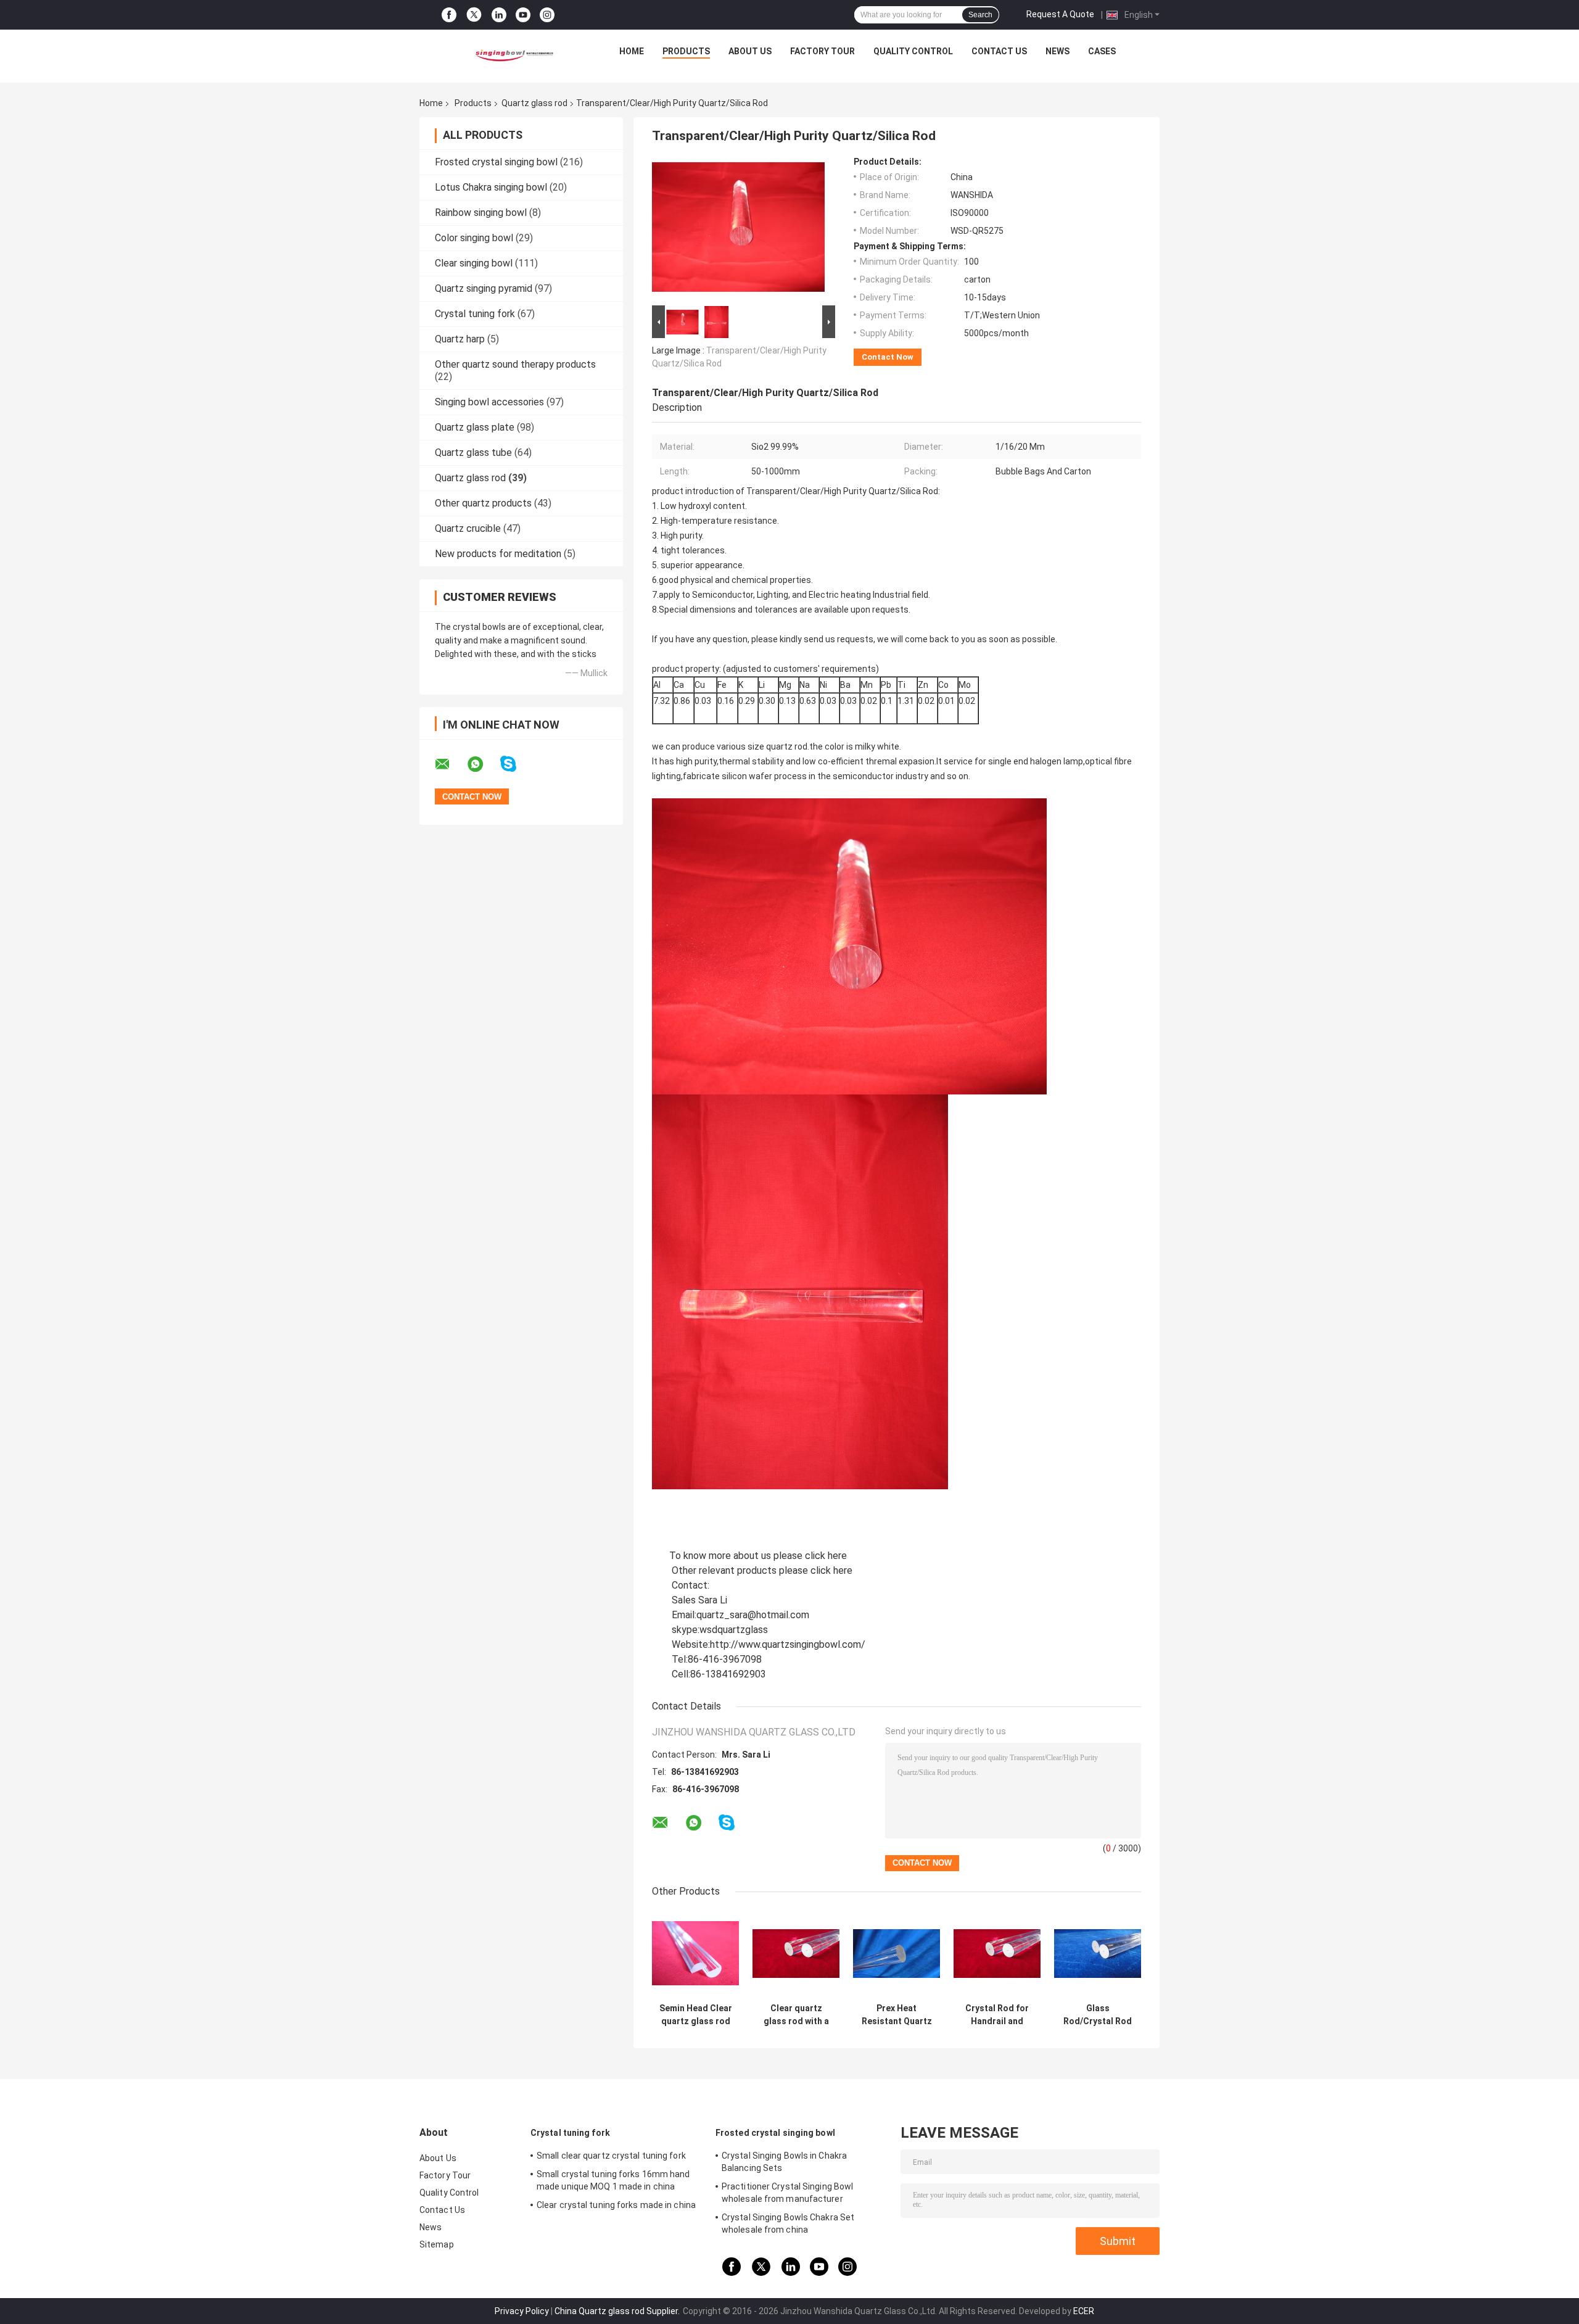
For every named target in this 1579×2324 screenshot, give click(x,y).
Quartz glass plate (475, 427)
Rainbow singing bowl (481, 213)
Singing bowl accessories (489, 402)
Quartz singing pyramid (484, 288)
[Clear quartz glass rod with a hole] (796, 1954)
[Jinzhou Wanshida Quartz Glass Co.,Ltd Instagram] (547, 15)
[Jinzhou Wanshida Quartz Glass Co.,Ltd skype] (516, 764)
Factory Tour (822, 51)
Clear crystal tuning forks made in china (616, 2205)
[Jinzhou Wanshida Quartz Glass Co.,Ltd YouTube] (523, 15)
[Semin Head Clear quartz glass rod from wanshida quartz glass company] (695, 1954)
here (837, 1556)
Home (632, 51)
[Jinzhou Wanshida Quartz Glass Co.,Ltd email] (450, 764)
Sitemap (437, 2244)
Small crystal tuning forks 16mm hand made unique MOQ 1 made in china (613, 2180)
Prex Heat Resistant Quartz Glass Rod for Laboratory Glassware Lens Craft (897, 2015)
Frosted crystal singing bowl (496, 162)
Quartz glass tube (473, 453)
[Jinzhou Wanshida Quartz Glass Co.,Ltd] (513, 54)
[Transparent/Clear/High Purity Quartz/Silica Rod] (738, 230)
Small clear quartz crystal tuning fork (611, 2156)
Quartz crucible (468, 528)
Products (686, 51)
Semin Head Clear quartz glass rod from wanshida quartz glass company (696, 2015)
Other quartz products (483, 503)
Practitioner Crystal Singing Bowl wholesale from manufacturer (787, 2193)
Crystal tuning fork (475, 314)
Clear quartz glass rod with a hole (796, 2015)
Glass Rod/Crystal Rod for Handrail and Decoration (1098, 2015)
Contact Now (888, 357)
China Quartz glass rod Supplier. (618, 2311)
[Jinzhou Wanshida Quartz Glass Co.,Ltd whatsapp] (483, 764)
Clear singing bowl (474, 263)
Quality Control (913, 51)
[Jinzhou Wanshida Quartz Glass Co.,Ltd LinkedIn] (499, 15)
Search (980, 15)
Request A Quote (1060, 14)
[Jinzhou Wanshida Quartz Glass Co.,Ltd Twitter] (474, 15)
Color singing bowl (474, 238)
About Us (750, 51)
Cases (1102, 51)
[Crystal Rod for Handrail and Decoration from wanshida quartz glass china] (997, 1954)
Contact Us (999, 51)
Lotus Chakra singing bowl (491, 187)
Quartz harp (460, 339)
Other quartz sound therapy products (515, 364)
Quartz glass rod (534, 103)
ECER (1084, 2311)
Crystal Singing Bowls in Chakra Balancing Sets (784, 2162)
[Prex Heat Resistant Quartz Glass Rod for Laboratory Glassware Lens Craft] (897, 1954)
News (1057, 51)
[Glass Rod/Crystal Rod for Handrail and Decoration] (1098, 1954)
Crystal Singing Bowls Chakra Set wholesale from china (788, 2223)
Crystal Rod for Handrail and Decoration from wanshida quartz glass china (997, 2015)
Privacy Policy (522, 2311)
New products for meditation (498, 554)
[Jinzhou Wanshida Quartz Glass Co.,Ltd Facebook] (449, 15)
